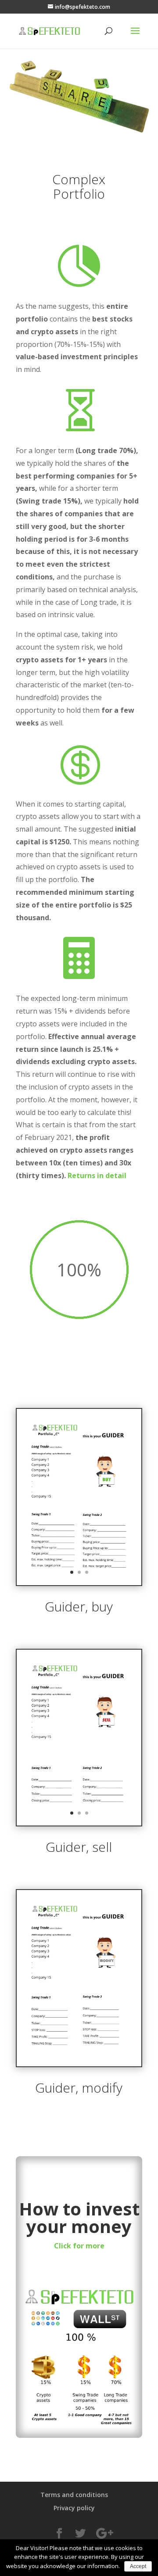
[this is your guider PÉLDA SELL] (79, 1823)
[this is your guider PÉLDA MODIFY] (79, 2064)
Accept (138, 2566)
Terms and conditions (74, 2495)
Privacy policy (74, 2508)
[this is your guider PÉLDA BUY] (79, 1583)
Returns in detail (97, 1175)
